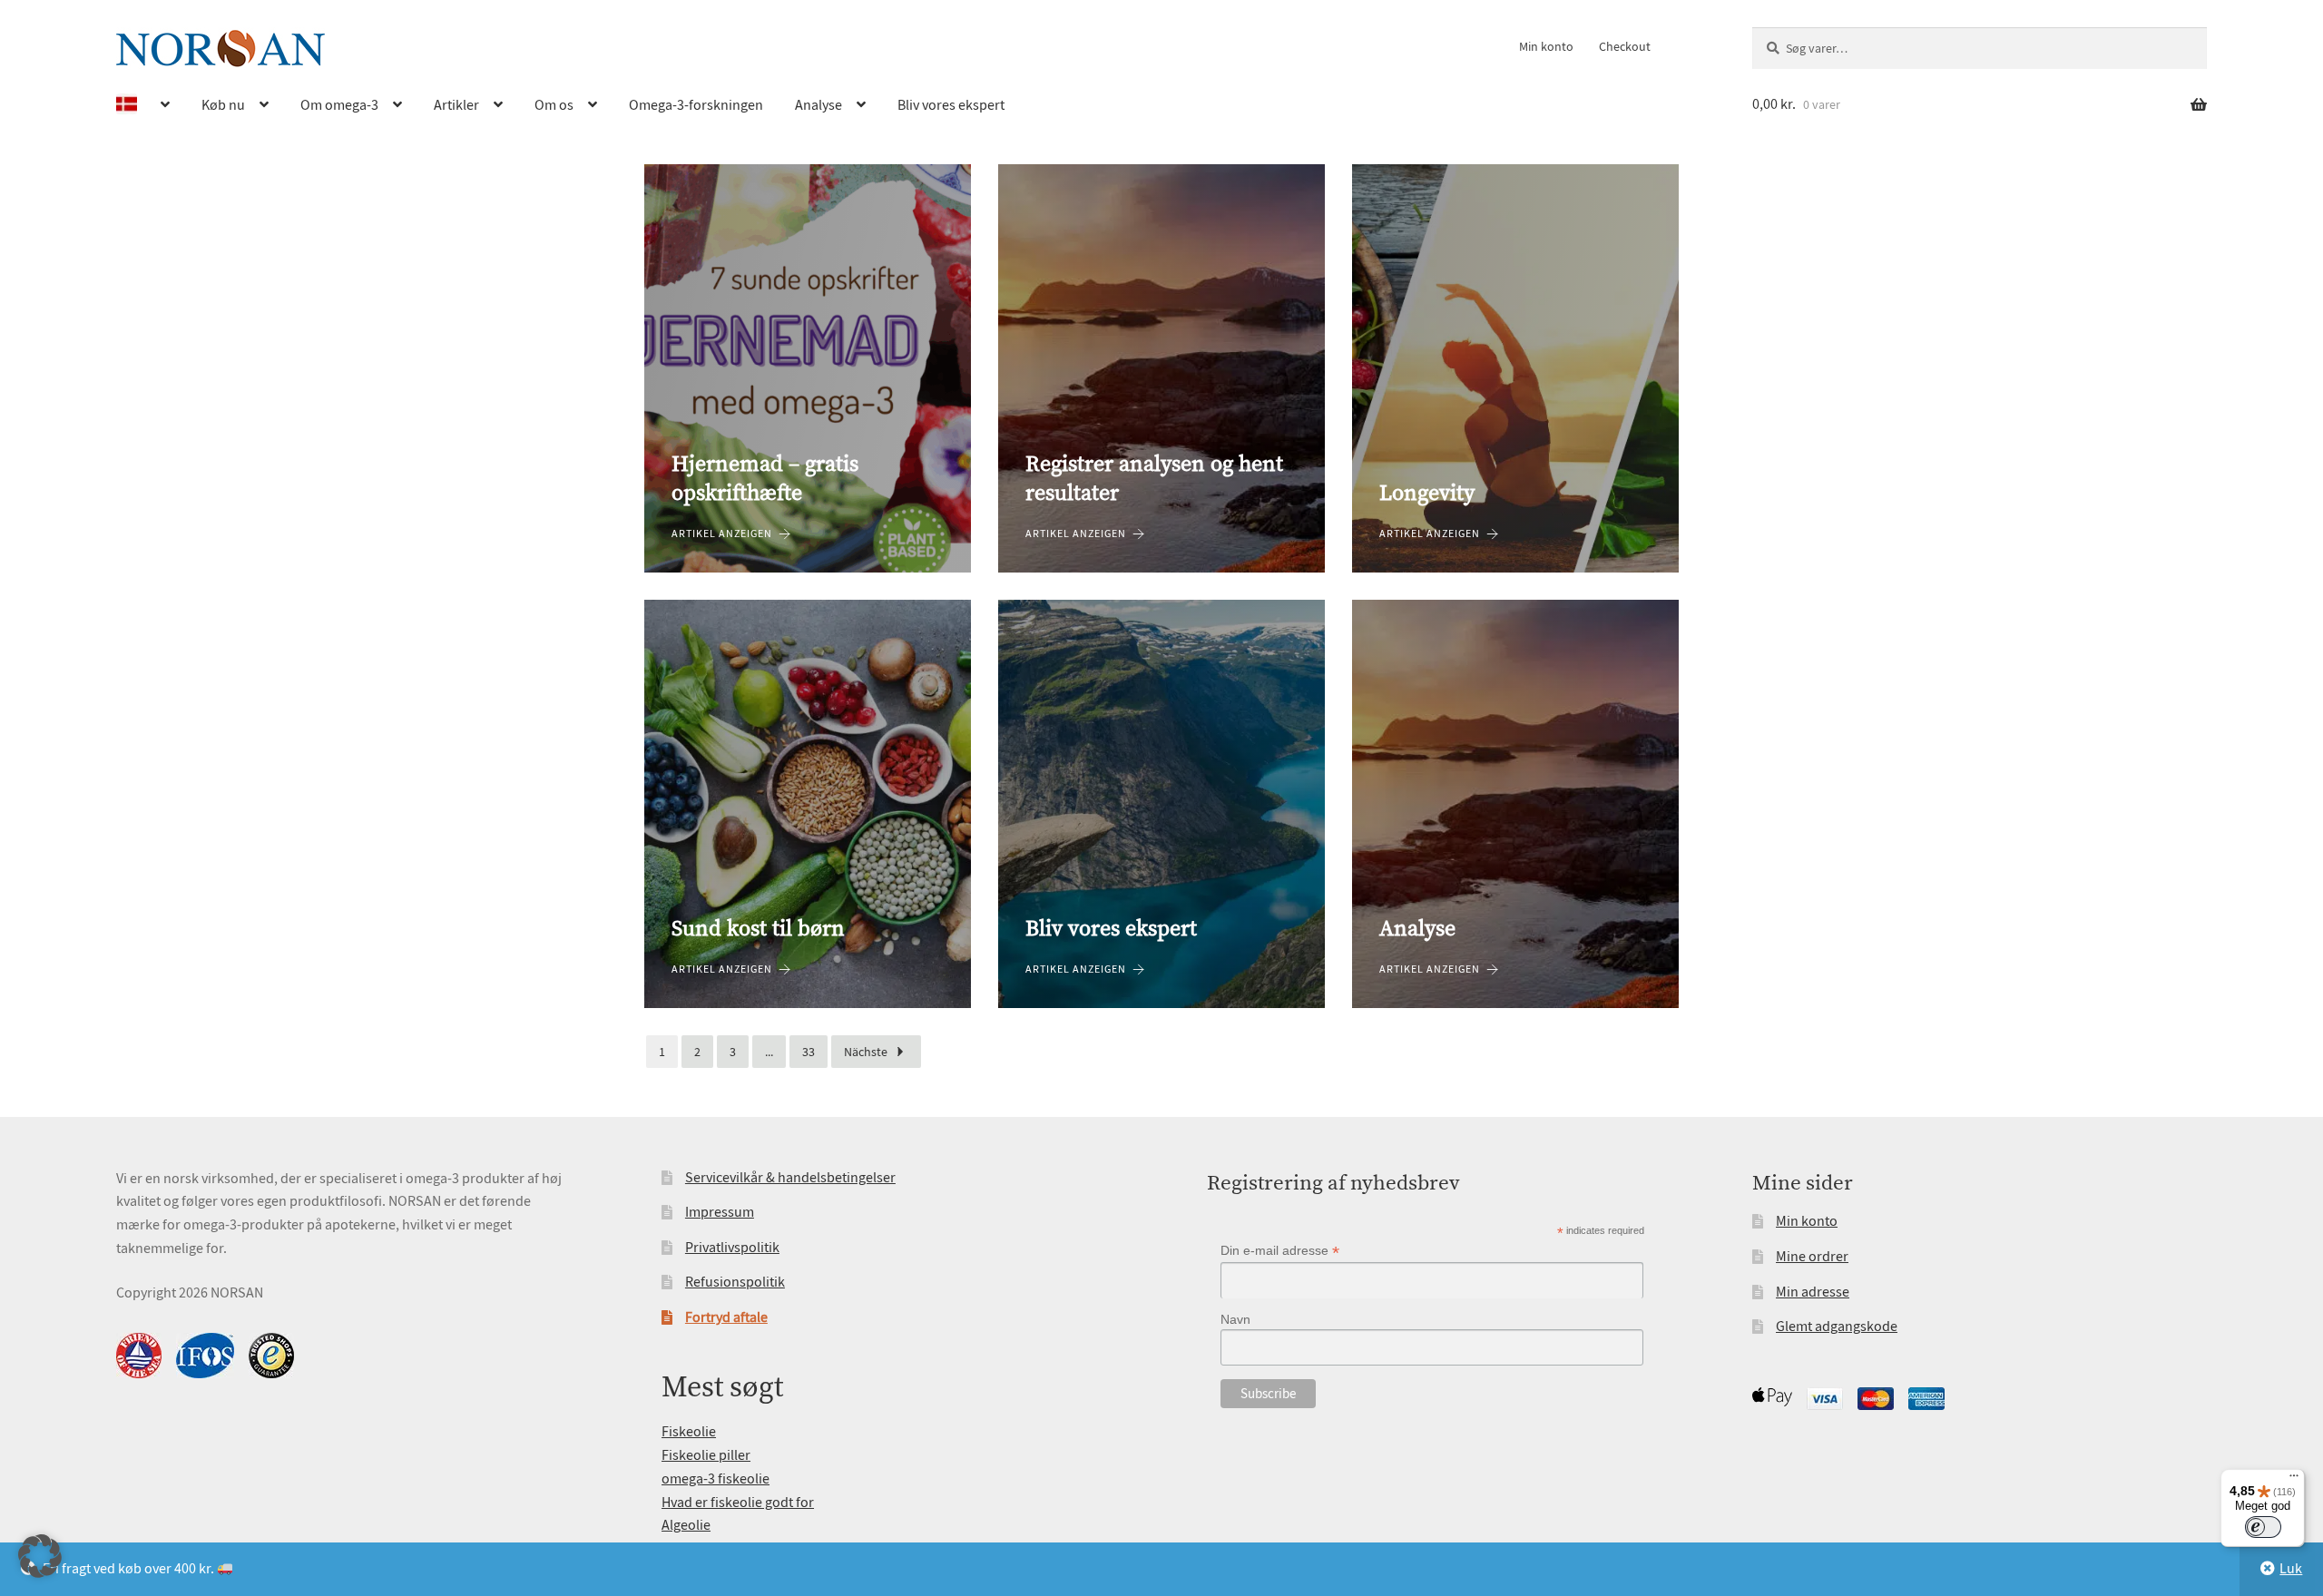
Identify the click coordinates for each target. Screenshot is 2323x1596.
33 (809, 1052)
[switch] (2263, 1527)
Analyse (818, 105)
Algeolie (686, 1525)
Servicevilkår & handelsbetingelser (790, 1178)
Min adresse (1813, 1292)
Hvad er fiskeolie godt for (738, 1503)
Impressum (720, 1212)
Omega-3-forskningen (696, 105)
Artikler (456, 105)
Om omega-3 (339, 105)
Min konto (1546, 46)
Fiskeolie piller (706, 1455)
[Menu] (2294, 1480)
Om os (554, 105)
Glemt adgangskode (1837, 1327)
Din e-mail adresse (1280, 1251)
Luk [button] (2291, 1569)
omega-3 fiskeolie (716, 1479)
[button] (40, 1556)
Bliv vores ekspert (951, 105)
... (769, 1052)
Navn (1235, 1319)
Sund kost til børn (758, 929)
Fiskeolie (689, 1432)
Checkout (1625, 46)
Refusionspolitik (735, 1282)
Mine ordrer (1812, 1257)
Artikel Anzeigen (722, 534)
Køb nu (223, 105)
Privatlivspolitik (732, 1248)
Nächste (866, 1052)
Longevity (1427, 494)
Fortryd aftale (726, 1317)
